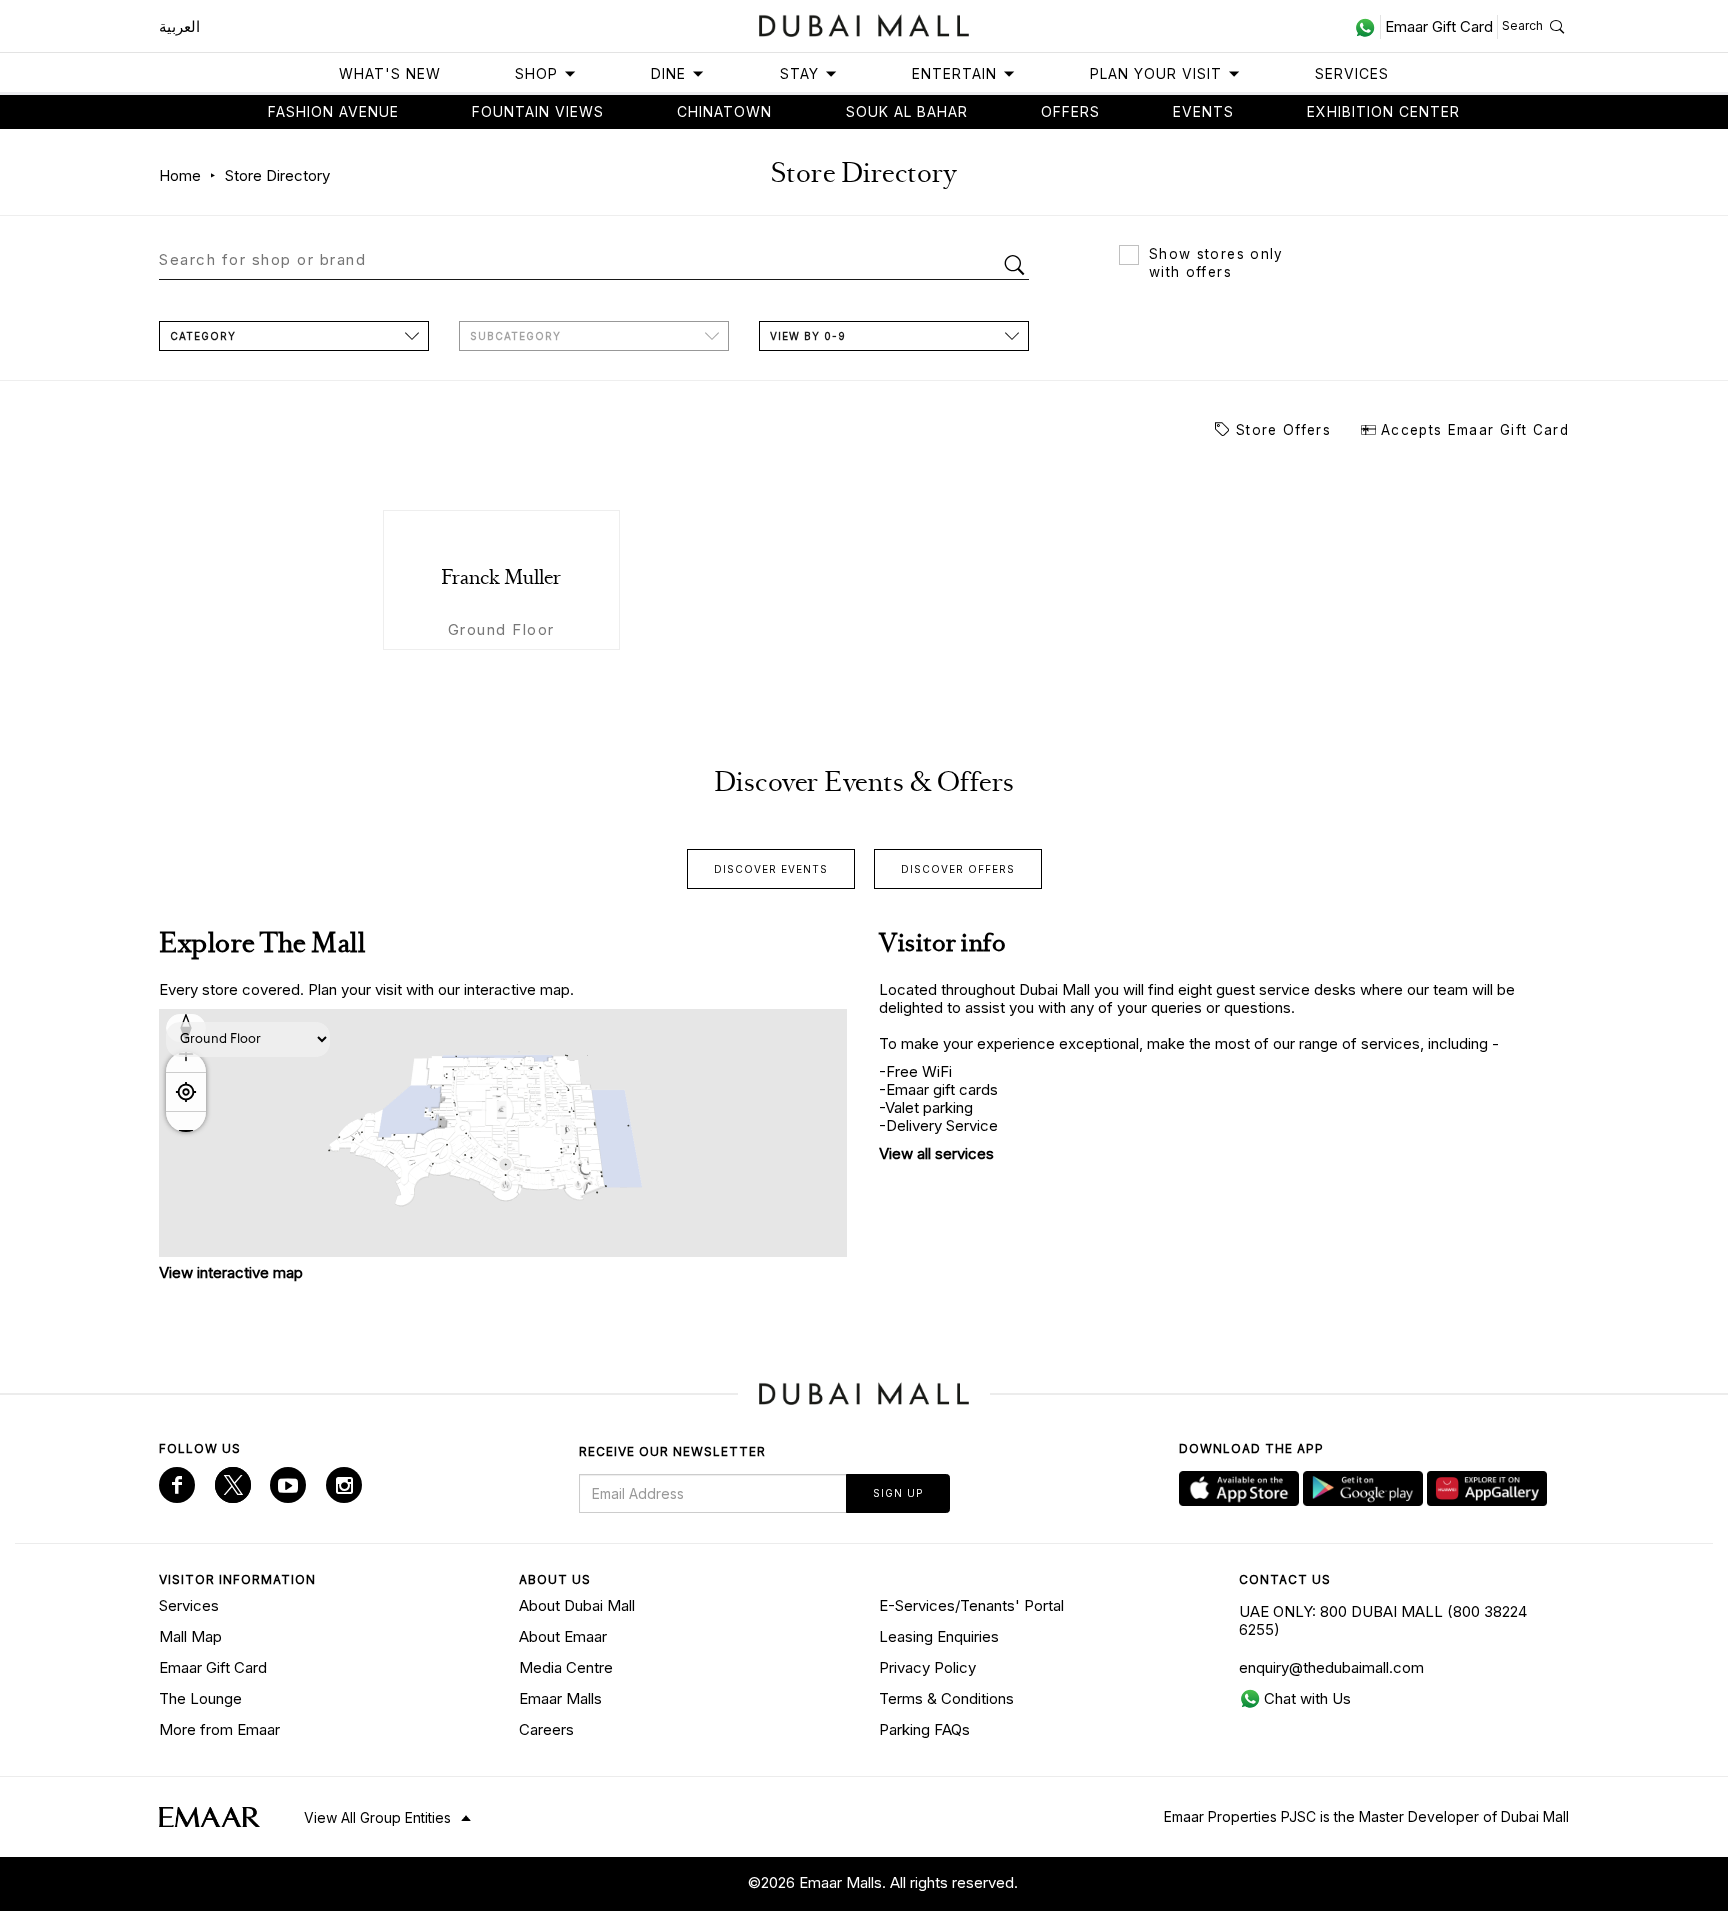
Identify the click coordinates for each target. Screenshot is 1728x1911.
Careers (546, 1729)
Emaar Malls (560, 1698)
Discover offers (958, 869)
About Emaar (563, 1636)
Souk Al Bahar (907, 111)
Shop (536, 73)
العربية (179, 26)
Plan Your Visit (1156, 73)
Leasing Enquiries (939, 1636)
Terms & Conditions (946, 1698)
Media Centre (566, 1667)
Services (1352, 73)
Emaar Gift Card (213, 1667)
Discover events (771, 869)
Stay (799, 73)
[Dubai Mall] (864, 23)
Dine (668, 73)
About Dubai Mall (577, 1605)
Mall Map (190, 1636)
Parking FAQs (924, 1729)
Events (1203, 111)
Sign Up (898, 1493)
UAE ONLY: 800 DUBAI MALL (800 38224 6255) (1383, 1620)
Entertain (954, 73)
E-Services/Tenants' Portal (971, 1605)
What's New (390, 73)
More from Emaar (219, 1729)
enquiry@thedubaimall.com (1331, 1667)
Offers (1070, 111)
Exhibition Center (1383, 111)
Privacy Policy (927, 1667)
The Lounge (200, 1698)
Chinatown (724, 111)
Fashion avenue (333, 111)
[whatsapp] (1367, 27)
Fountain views (538, 111)
